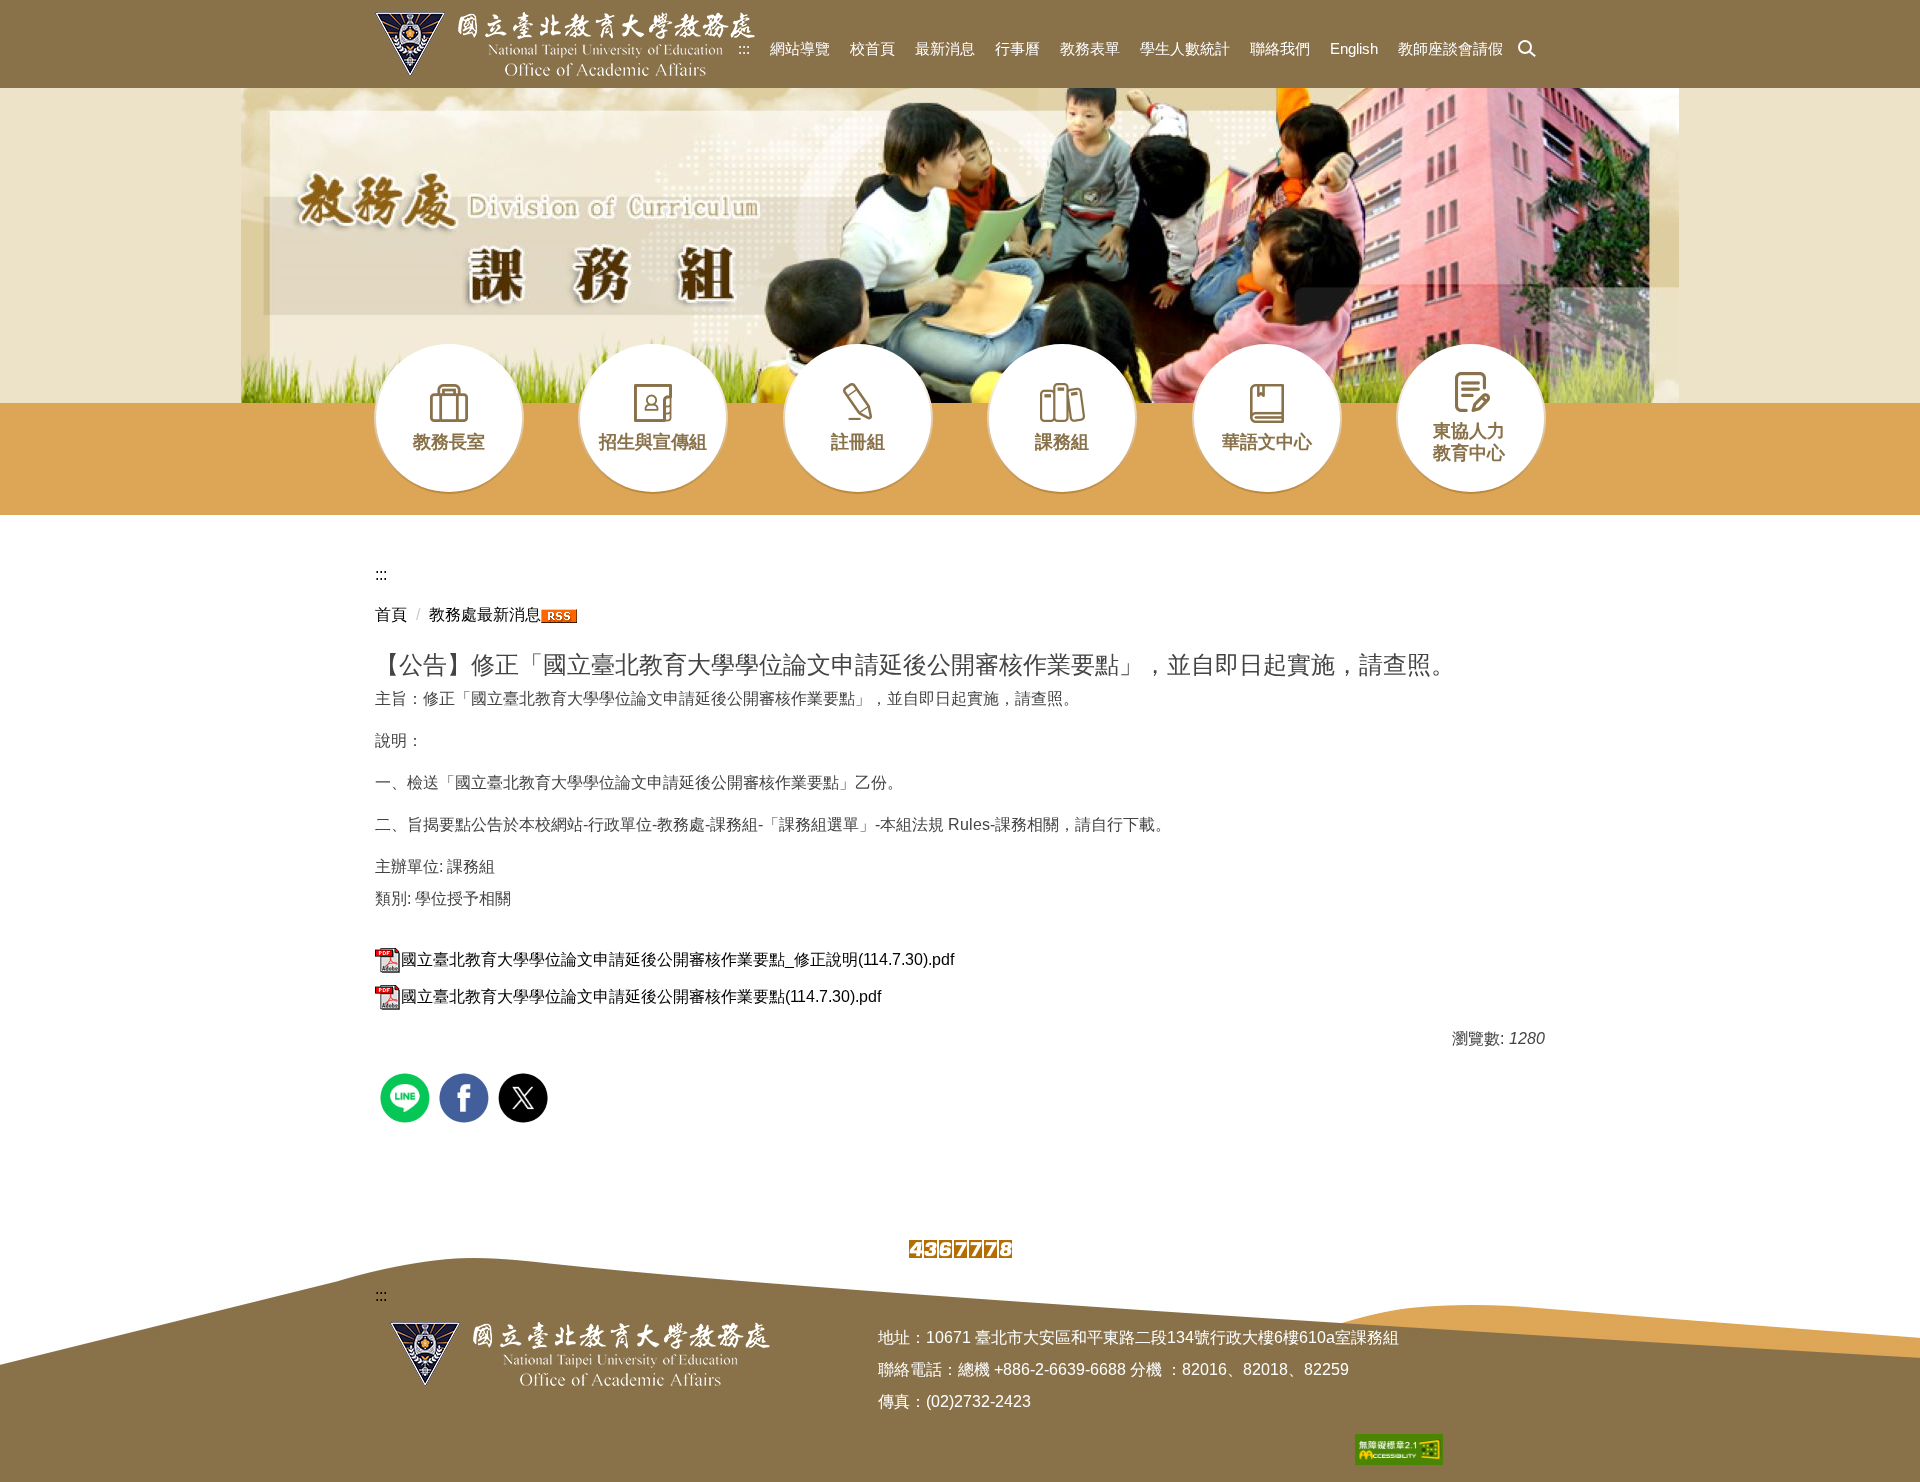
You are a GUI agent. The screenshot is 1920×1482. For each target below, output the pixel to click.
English (1354, 48)
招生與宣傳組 (653, 442)
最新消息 (945, 48)
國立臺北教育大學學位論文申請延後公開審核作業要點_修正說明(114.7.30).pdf (677, 959)
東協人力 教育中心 (1469, 442)
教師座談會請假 (1450, 48)
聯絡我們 (1280, 48)
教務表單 (1090, 48)
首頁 (391, 614)
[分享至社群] (407, 1095)
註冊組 (858, 442)
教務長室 (449, 442)
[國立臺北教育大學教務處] (565, 44)
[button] (1527, 50)
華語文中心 (1267, 442)
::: (744, 48)
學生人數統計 (1185, 48)
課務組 (1062, 442)
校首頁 (872, 48)
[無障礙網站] (1399, 1448)
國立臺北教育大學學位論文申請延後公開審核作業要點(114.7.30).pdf (641, 996)
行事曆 (1017, 48)
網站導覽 (800, 48)
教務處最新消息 (485, 614)
